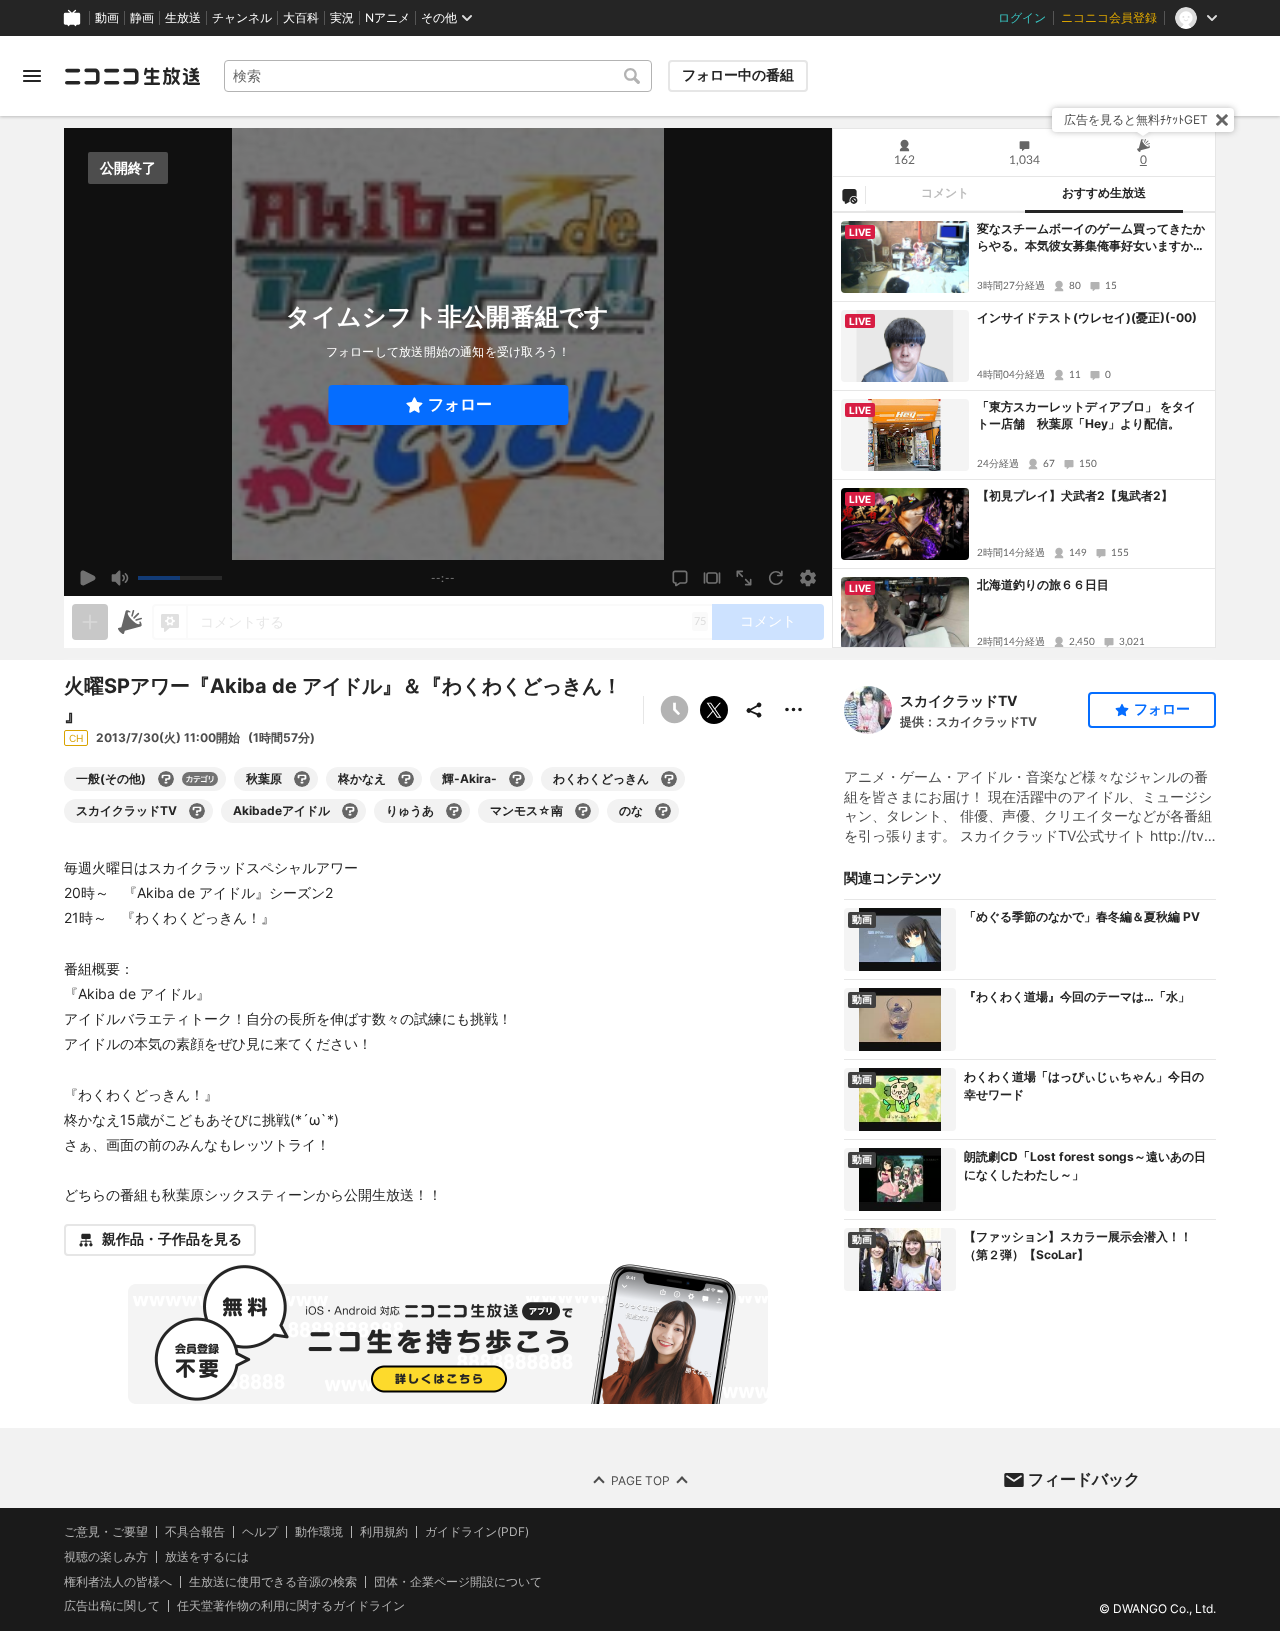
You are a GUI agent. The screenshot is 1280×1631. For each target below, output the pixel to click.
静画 (142, 18)
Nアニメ (387, 18)
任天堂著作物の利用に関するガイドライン (291, 1606)
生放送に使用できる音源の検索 (273, 1581)
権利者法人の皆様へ (118, 1580)
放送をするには (207, 1556)
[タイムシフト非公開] (674, 710)
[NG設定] (849, 195)
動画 (107, 18)
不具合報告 (195, 1532)
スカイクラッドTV (958, 700)
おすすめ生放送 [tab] (1104, 193)
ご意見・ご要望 (106, 1531)
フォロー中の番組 (738, 75)
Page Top (640, 1479)
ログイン (1022, 18)
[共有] (754, 710)
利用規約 (384, 1532)
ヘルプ (260, 1532)
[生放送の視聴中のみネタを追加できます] (90, 622)
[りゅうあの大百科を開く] (454, 811)
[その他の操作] (794, 710)
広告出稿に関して (112, 1605)
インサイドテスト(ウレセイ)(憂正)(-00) (1087, 317)
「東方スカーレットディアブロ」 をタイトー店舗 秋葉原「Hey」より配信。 (1086, 415)
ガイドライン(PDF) (477, 1532)
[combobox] (438, 76)
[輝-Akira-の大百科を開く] (517, 779)
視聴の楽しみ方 (106, 1555)
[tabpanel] (1024, 430)
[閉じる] (1222, 120)
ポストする (714, 710)
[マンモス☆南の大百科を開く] (583, 811)
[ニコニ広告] (130, 622)
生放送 (183, 18)
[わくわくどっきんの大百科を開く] (669, 779)
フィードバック (1084, 1479)
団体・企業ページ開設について (458, 1581)
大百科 (301, 18)
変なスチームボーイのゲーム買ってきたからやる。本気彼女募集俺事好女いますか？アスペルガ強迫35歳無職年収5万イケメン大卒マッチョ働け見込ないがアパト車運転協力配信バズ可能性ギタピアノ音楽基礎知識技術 (1091, 238)
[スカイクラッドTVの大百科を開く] (197, 811)
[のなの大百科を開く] (663, 811)
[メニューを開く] (32, 76)
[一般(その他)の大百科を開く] (166, 779)
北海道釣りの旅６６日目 (1043, 584)
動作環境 (319, 1532)
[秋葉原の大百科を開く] (302, 779)
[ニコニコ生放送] (132, 76)
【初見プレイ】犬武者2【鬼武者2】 (1075, 495)
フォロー (460, 404)
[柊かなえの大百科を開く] (406, 779)
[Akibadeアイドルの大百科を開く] (350, 811)
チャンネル (242, 18)
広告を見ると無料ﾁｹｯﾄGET (1136, 119)
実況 (342, 18)
